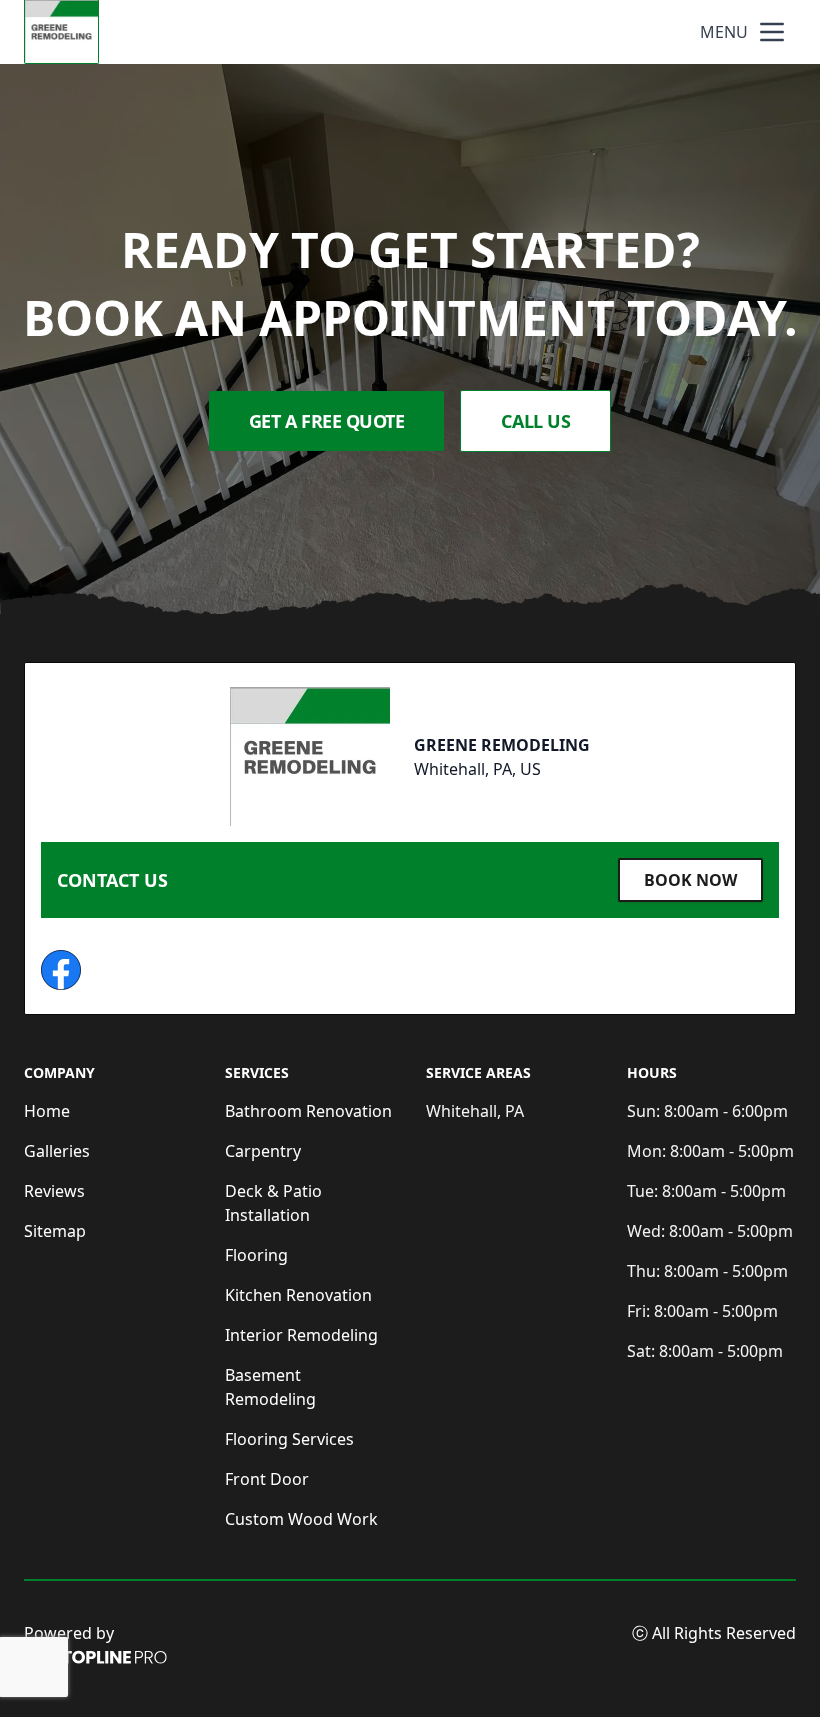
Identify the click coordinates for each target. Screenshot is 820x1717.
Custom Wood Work (301, 1519)
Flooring (256, 1255)
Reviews (54, 1191)
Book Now (690, 880)
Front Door (267, 1479)
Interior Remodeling (301, 1335)
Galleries (57, 1151)
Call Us (535, 421)
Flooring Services (289, 1439)
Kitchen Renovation (298, 1295)
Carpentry (263, 1151)
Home (47, 1111)
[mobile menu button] (772, 32)
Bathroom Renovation (308, 1111)
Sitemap (55, 1231)
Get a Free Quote (327, 421)
